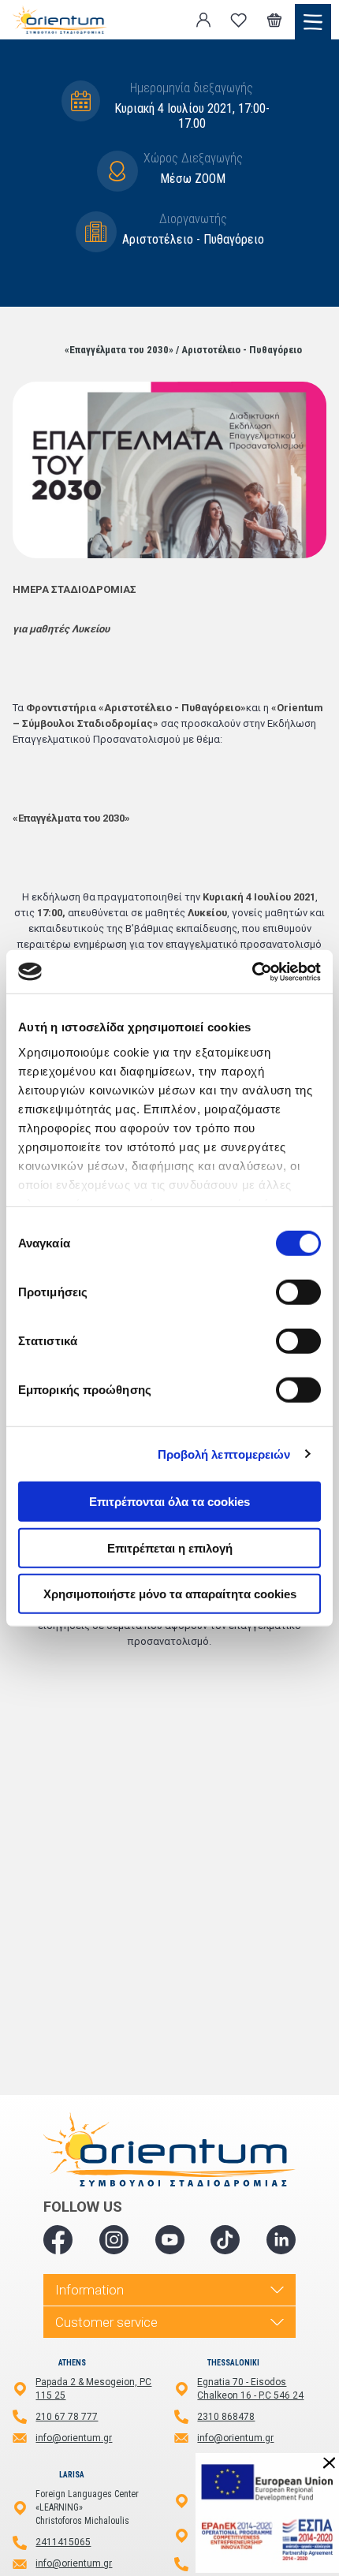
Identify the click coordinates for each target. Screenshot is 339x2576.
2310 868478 (226, 2417)
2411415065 (63, 2542)
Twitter (114, 2240)
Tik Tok (225, 2240)
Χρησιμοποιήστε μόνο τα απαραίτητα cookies (170, 1594)
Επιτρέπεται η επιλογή (170, 1547)
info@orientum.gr (74, 2438)
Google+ (281, 2240)
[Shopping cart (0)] (274, 20)
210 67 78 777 (67, 2417)
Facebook (58, 2240)
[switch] (298, 1292)
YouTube (170, 2240)
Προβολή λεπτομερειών (224, 1454)
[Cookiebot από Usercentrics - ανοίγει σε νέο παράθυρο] (252, 971)
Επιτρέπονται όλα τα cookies (169, 1502)
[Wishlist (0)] (239, 20)
